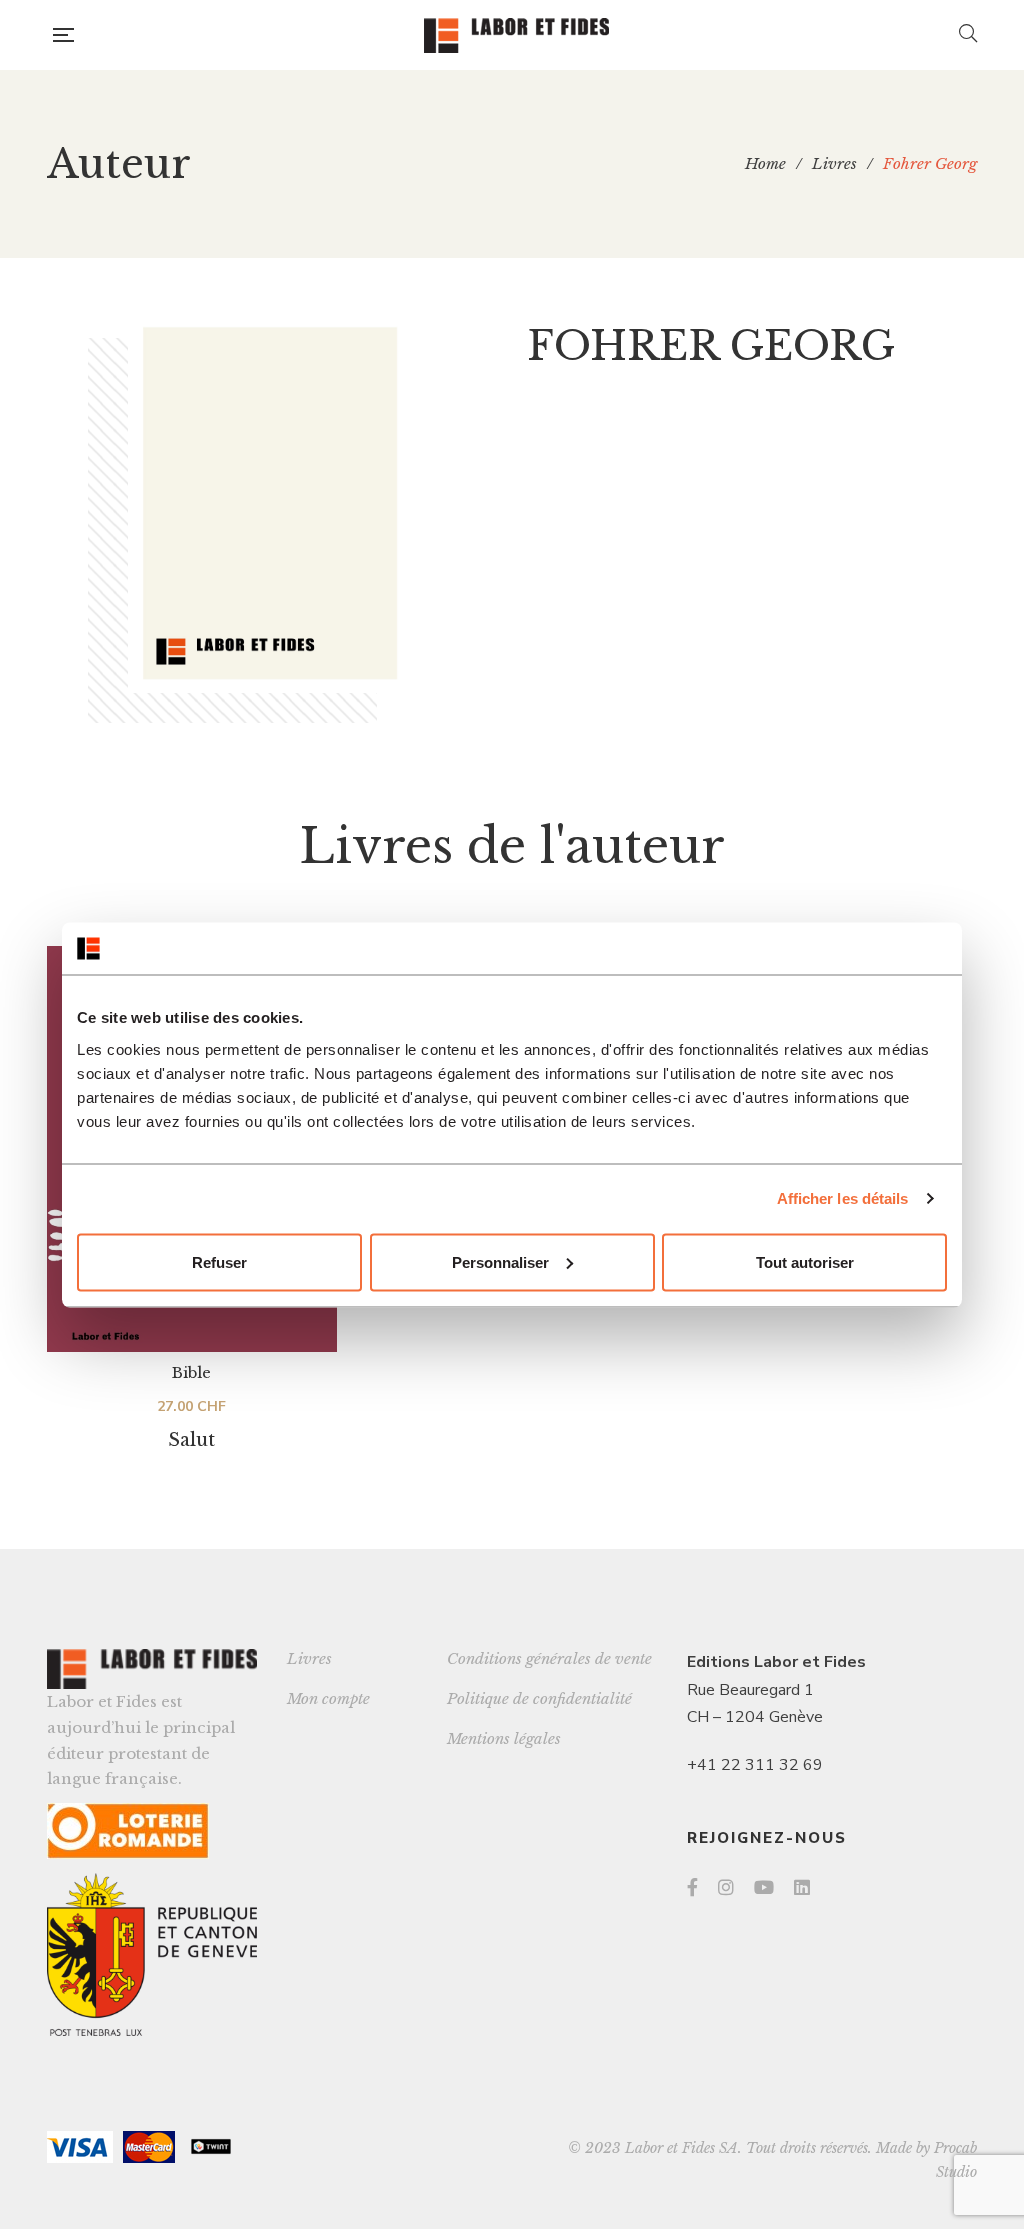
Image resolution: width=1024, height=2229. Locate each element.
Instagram (726, 1887)
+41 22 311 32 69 (755, 1765)
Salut (191, 1440)
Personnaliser (500, 1261)
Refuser (219, 1261)
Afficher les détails (843, 1198)
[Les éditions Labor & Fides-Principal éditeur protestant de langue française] (516, 35)
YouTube (764, 1887)
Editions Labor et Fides (776, 1662)
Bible (191, 1372)
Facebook (692, 1887)
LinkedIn (802, 1887)
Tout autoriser (805, 1261)
